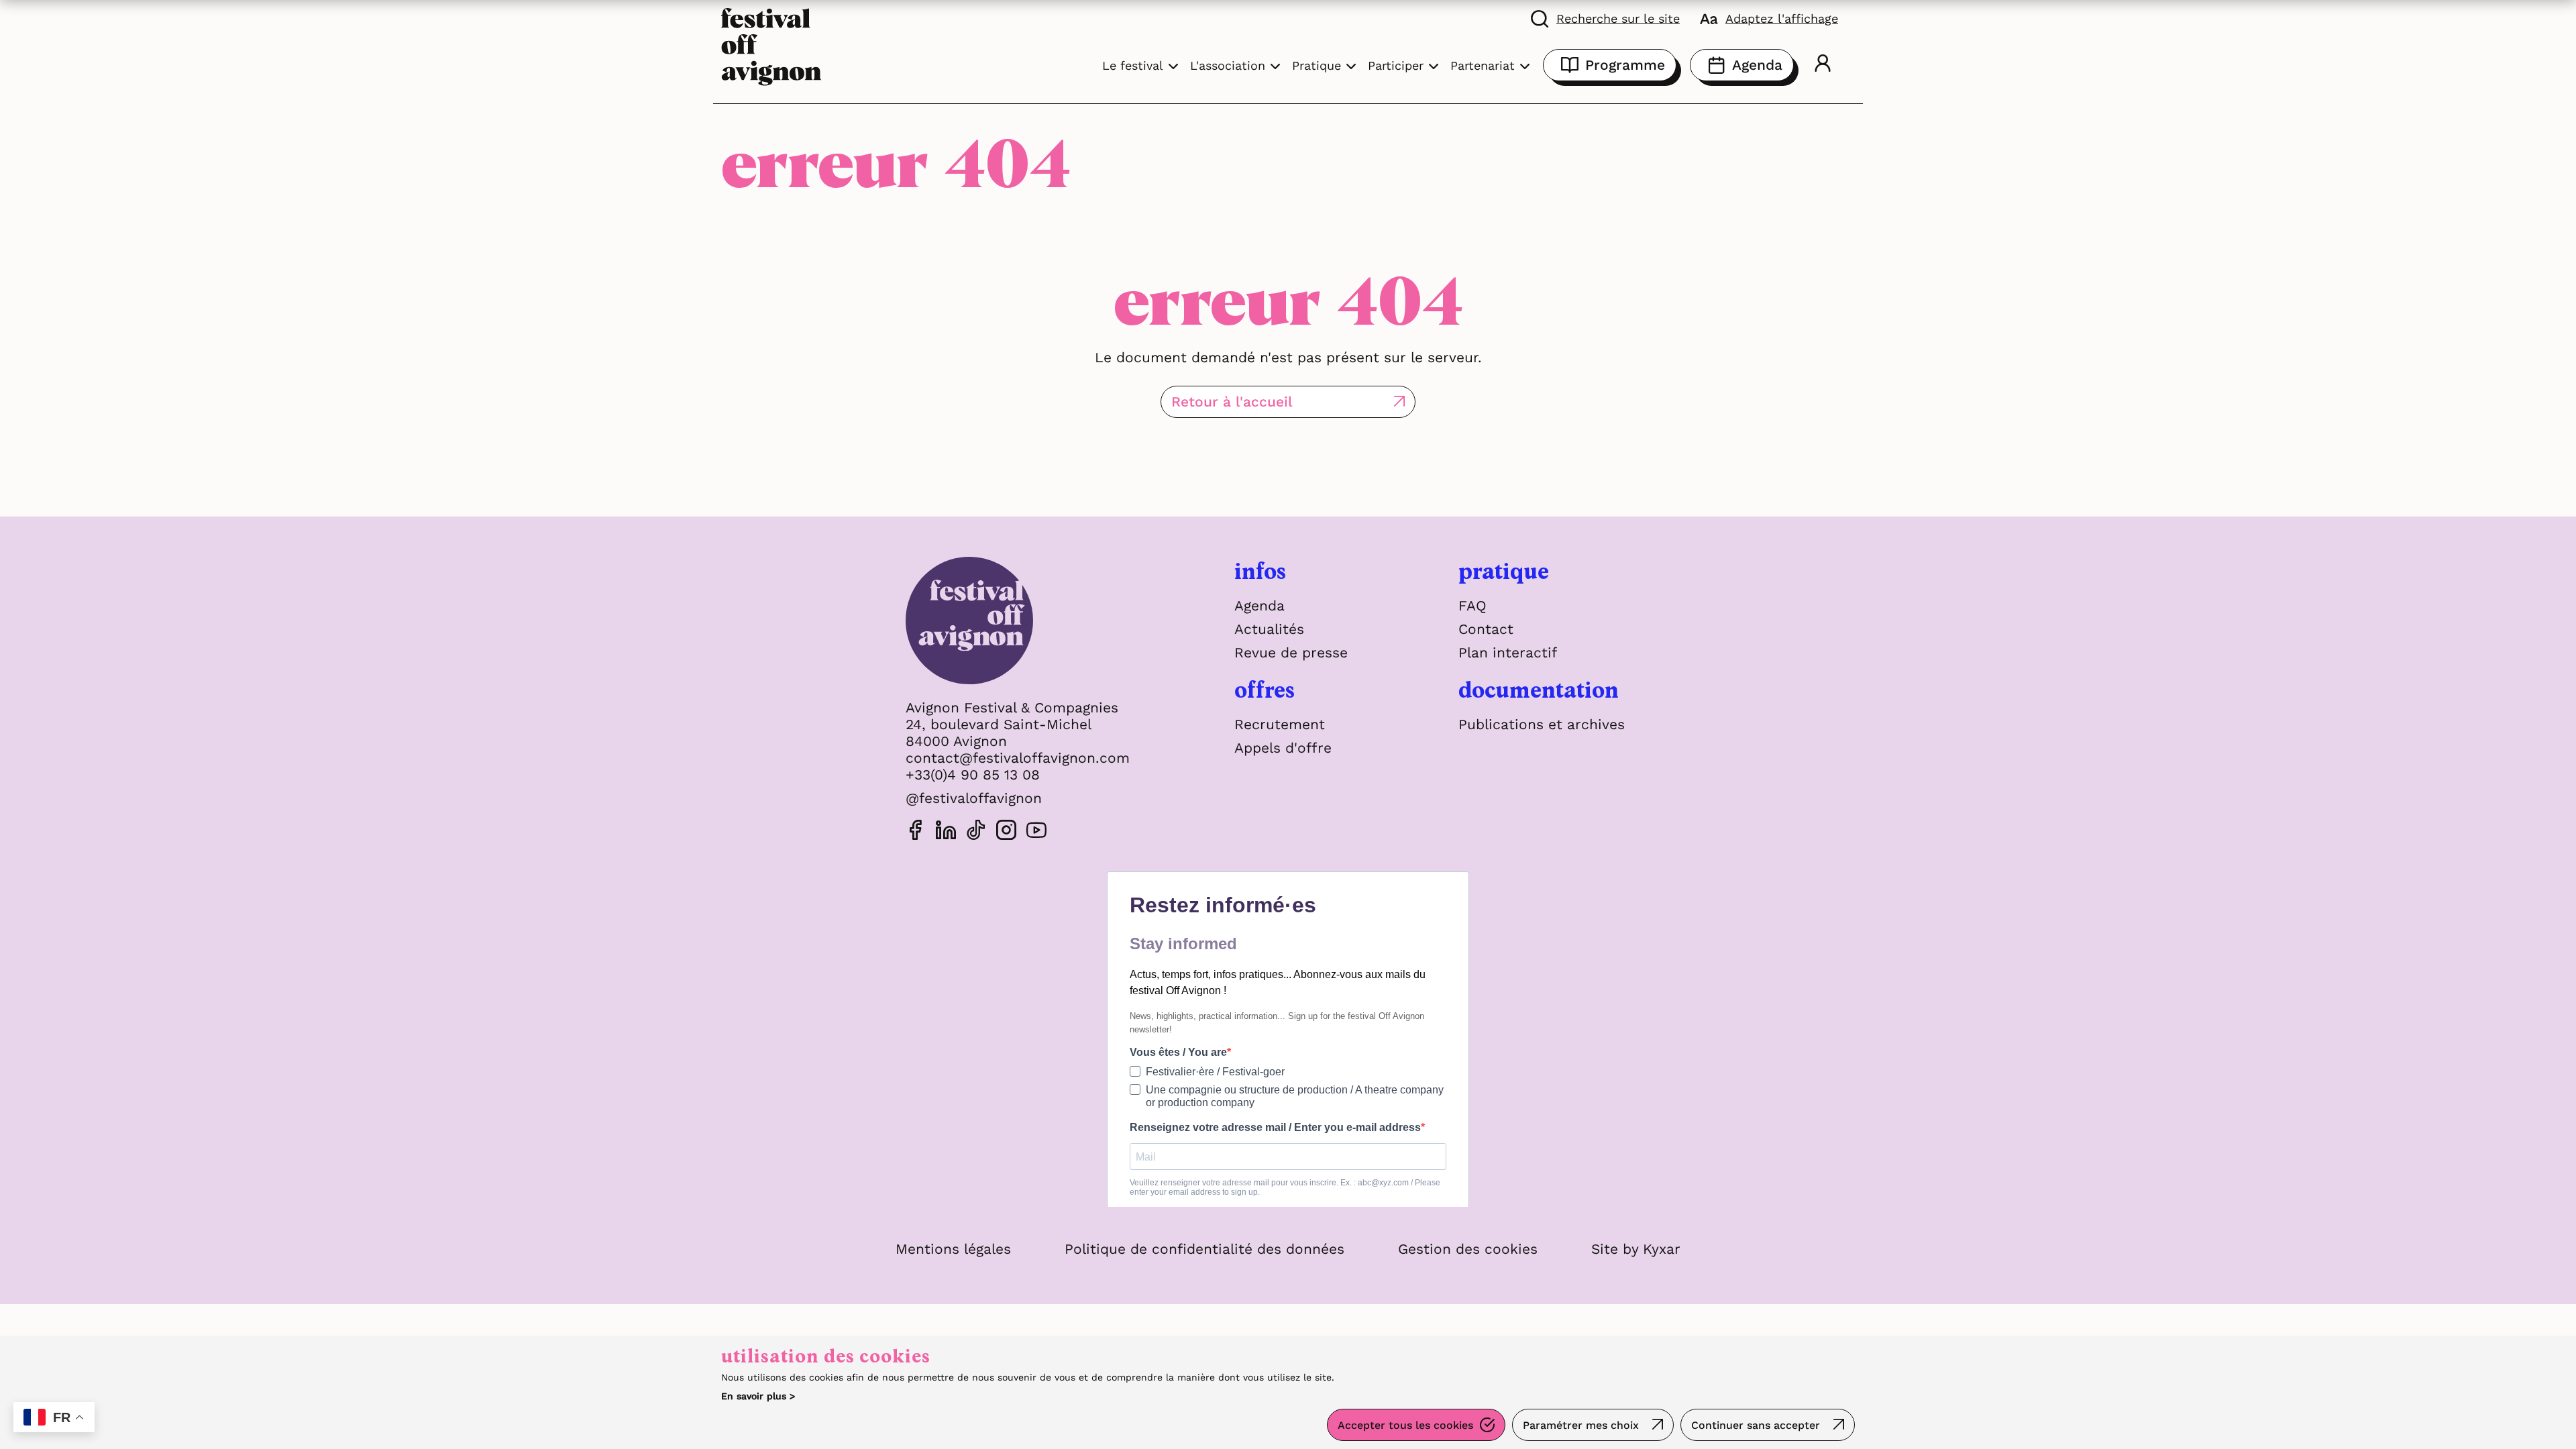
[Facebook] (916, 832)
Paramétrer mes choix (1581, 1425)
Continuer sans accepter (1756, 1425)
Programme (1625, 65)
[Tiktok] (976, 832)
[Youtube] (1036, 832)
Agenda (1757, 65)
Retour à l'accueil (1232, 401)
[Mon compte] (1823, 65)
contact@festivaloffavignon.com (1018, 758)
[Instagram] (1006, 832)
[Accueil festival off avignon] (771, 45)
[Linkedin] (946, 832)
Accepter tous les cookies (1405, 1425)
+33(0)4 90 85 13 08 (973, 774)
